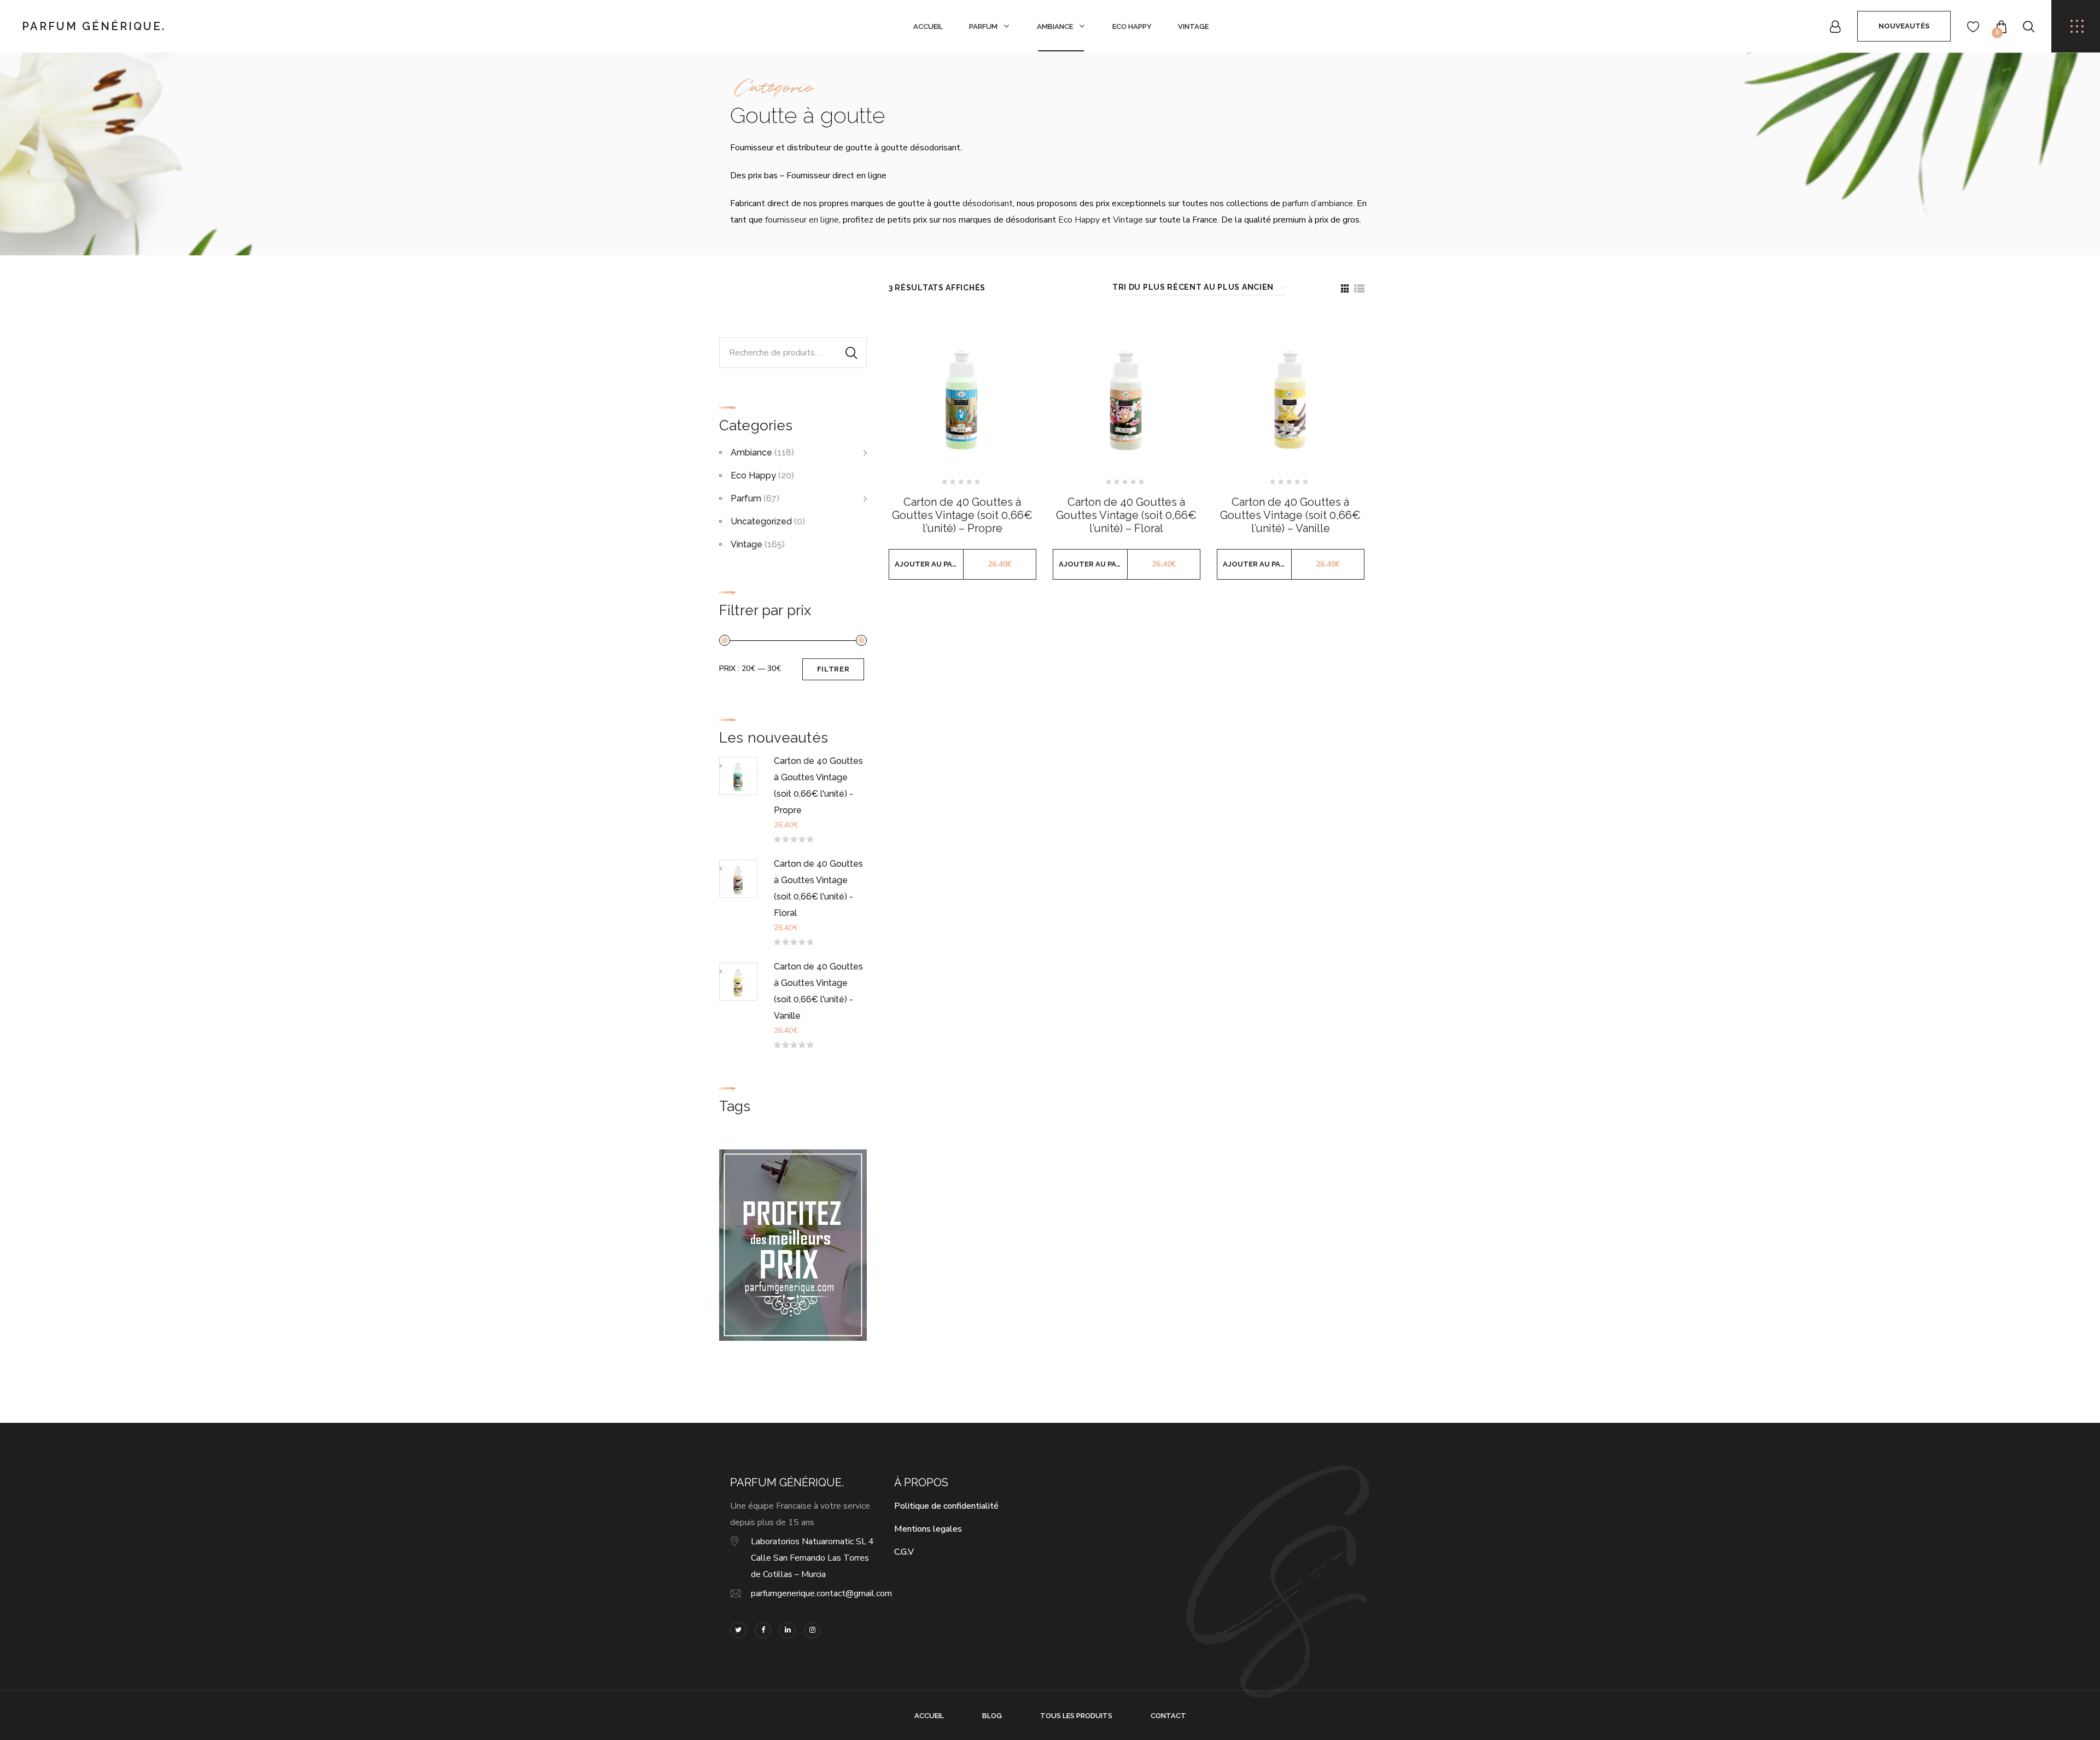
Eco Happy (1132, 27)
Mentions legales (928, 1529)
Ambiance (1055, 27)
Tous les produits (1076, 1716)
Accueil (928, 27)
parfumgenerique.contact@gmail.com (821, 1593)
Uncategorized (761, 521)
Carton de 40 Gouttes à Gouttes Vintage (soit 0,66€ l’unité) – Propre (962, 515)
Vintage (1193, 27)
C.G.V (904, 1552)
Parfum (983, 27)
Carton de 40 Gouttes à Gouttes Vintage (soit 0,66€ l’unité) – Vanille (1290, 515)
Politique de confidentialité (946, 1506)
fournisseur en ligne (802, 220)
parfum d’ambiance (1318, 203)
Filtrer (833, 669)
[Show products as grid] (1345, 288)
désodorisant (988, 203)
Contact (1168, 1716)
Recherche (851, 353)
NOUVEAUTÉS (1904, 26)
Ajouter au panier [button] (929, 564)
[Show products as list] (1359, 288)
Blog (992, 1716)
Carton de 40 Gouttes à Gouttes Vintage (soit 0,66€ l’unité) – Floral (1126, 515)
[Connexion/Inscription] (1835, 27)
